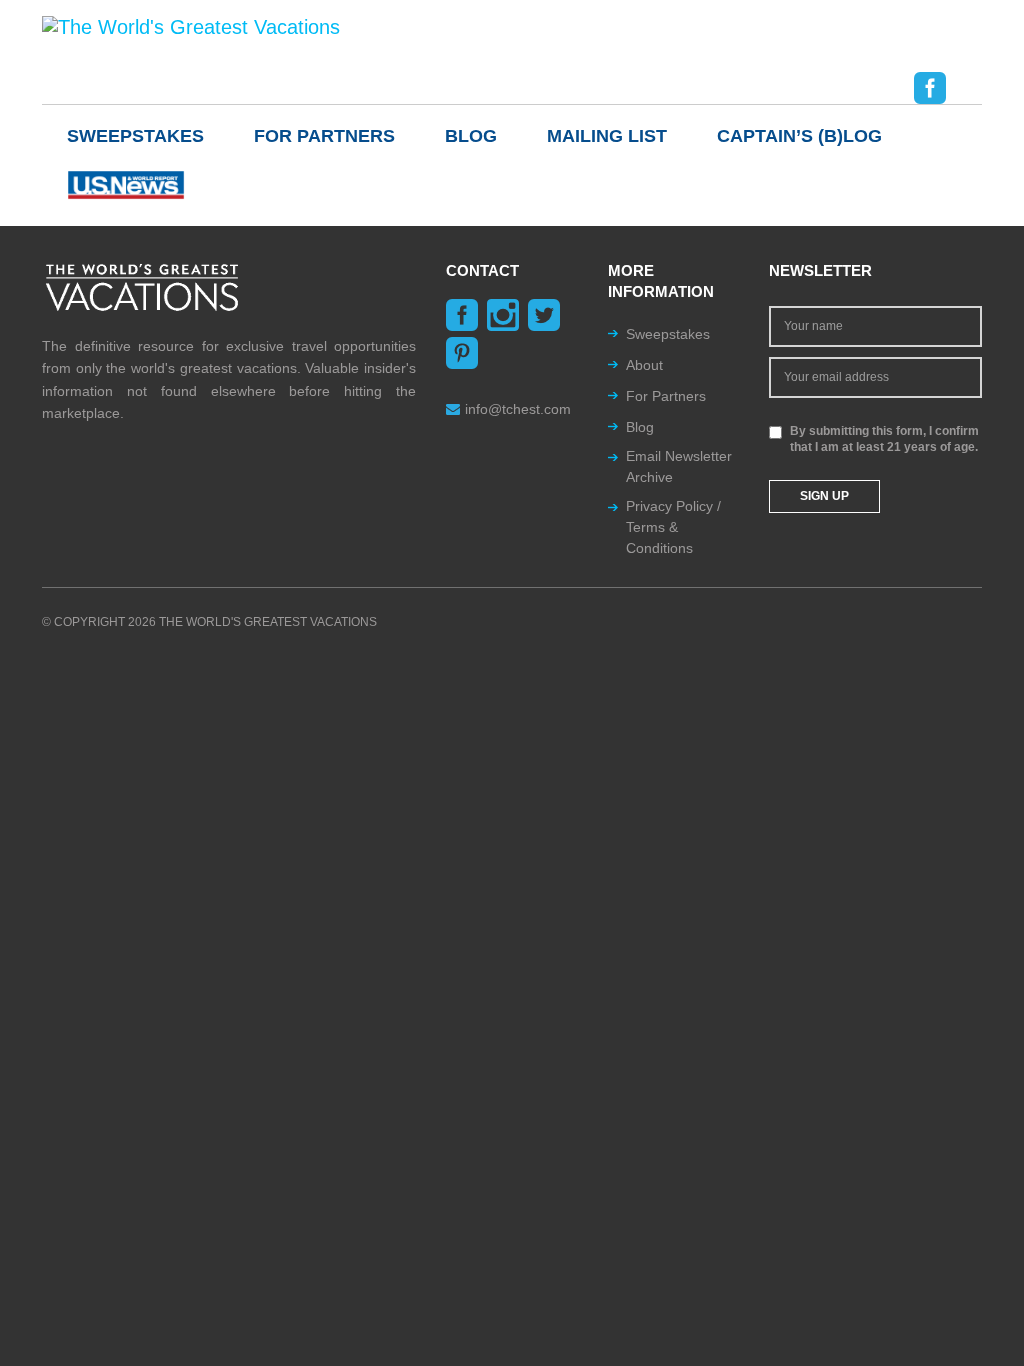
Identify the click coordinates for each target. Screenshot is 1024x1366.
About (644, 365)
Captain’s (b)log (799, 136)
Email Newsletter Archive (679, 466)
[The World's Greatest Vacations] (191, 26)
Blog (471, 136)
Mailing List (607, 136)
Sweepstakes (135, 136)
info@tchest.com (518, 409)
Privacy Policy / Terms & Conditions (673, 527)
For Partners (324, 136)
